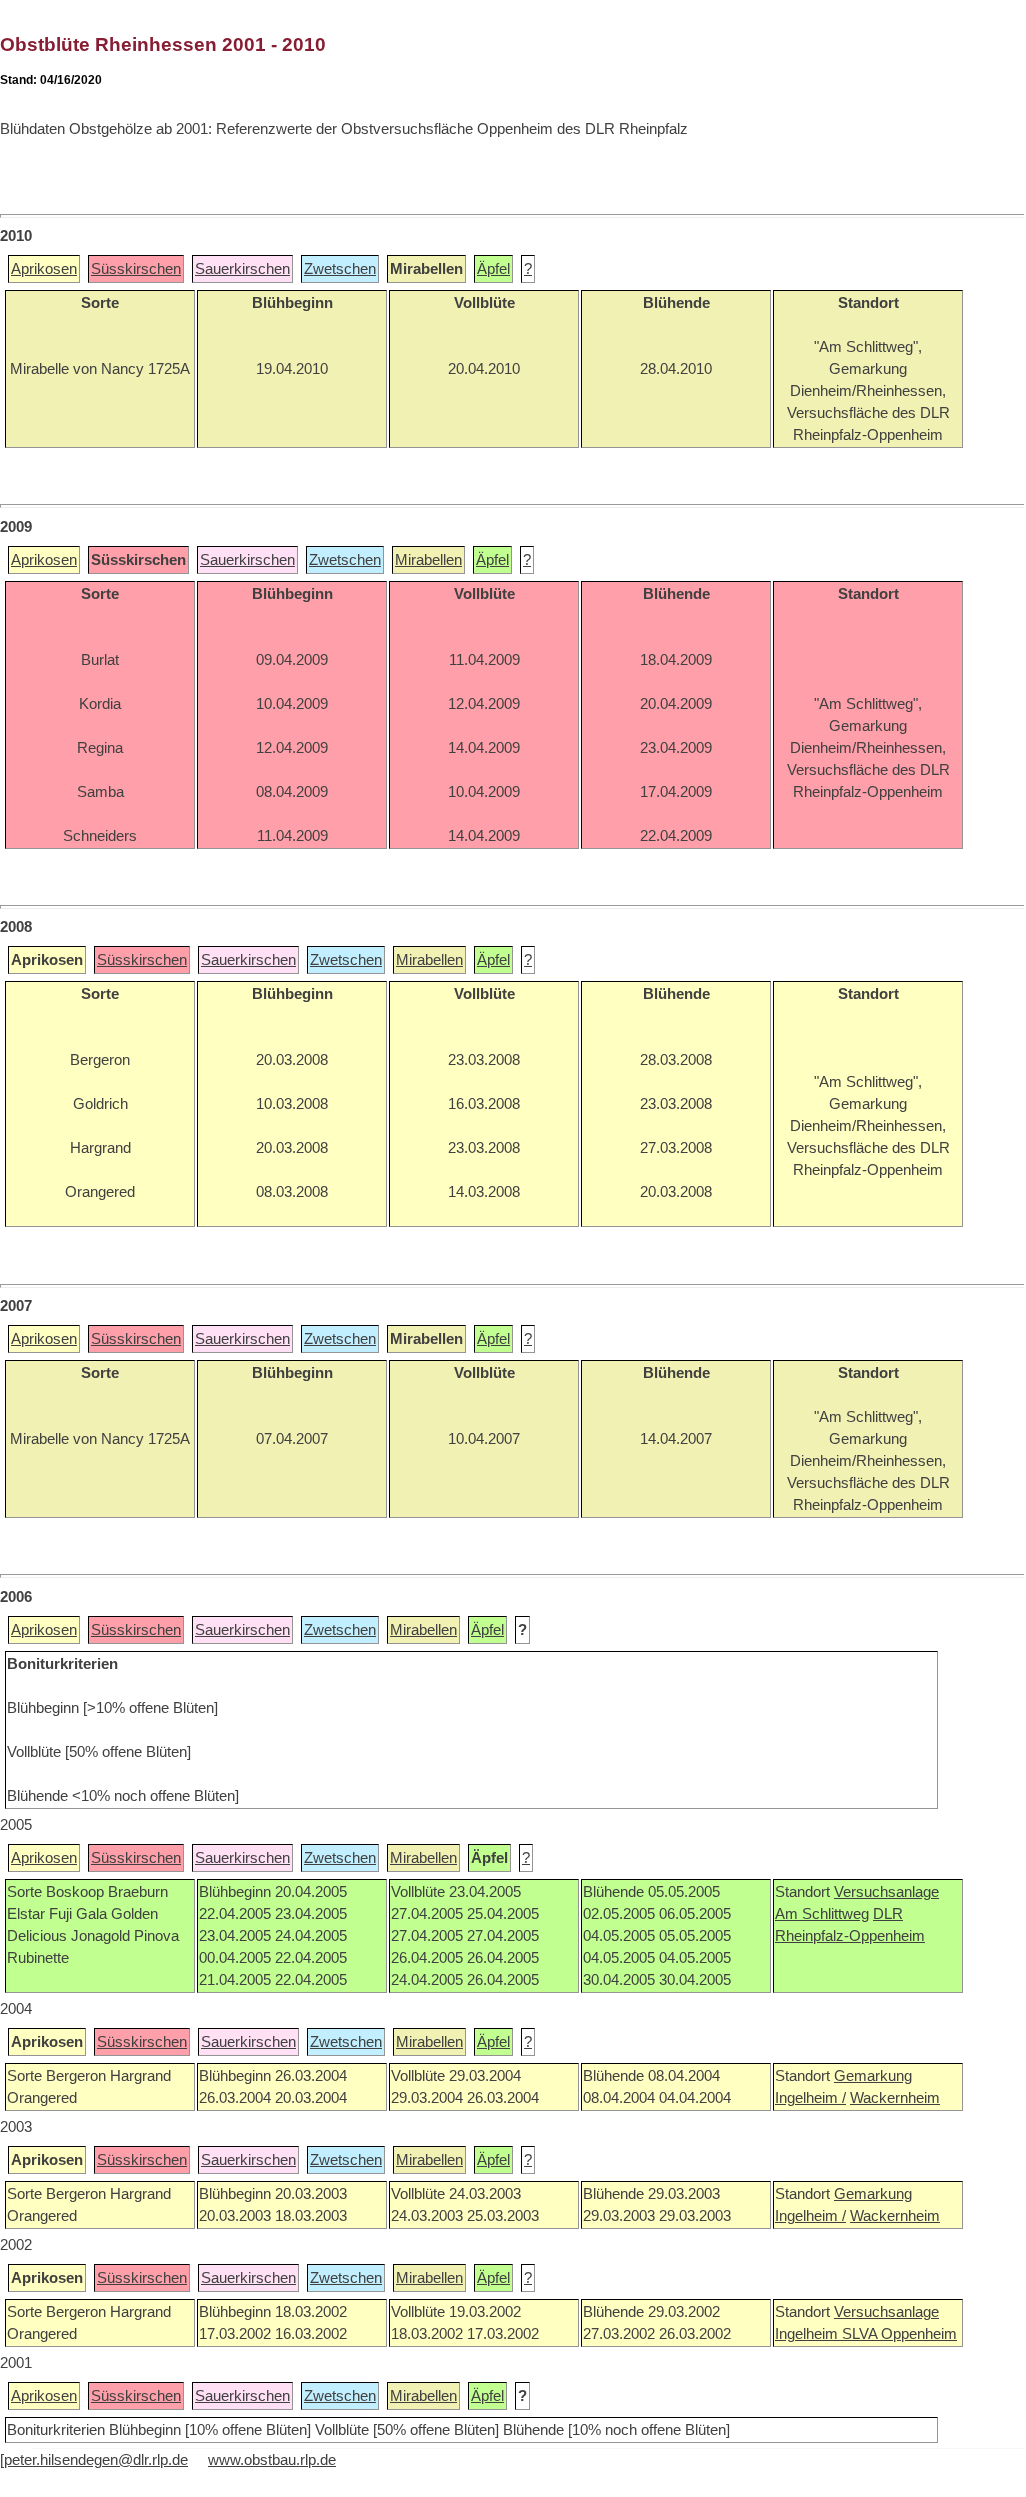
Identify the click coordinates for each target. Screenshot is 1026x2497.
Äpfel (493, 269)
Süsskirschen (136, 269)
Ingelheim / (810, 2098)
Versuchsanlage (886, 1892)
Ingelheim (808, 2334)
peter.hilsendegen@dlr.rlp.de (96, 2460)
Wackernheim (895, 2098)
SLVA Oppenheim (899, 2334)
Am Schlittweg (822, 1914)
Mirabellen (428, 560)
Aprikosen (44, 269)
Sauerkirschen (242, 269)
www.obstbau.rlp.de (272, 2460)
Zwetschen (340, 269)
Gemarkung (873, 2076)
